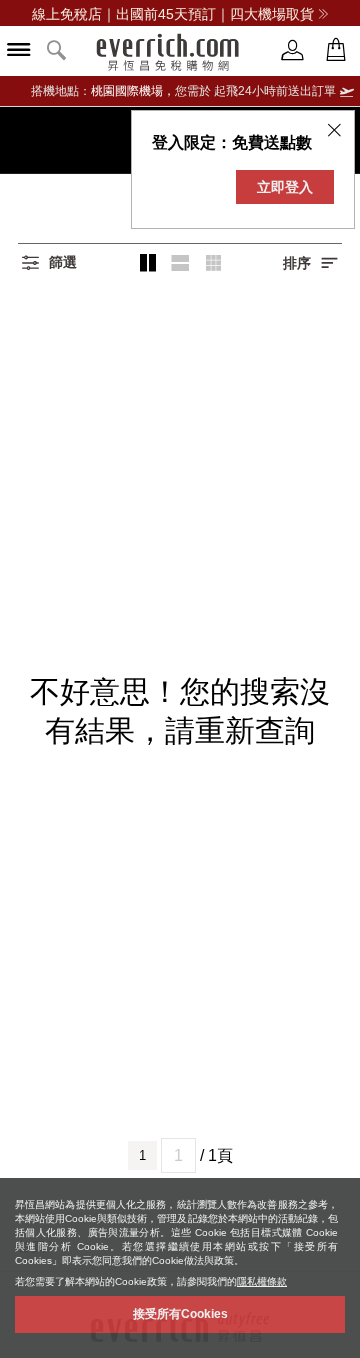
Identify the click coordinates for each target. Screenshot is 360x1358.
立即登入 (285, 187)
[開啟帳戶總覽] (293, 50)
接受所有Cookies (180, 1314)
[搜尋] (57, 51)
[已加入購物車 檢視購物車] (336, 50)
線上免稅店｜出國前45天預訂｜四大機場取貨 (173, 14)
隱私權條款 (262, 1281)
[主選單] (19, 51)
